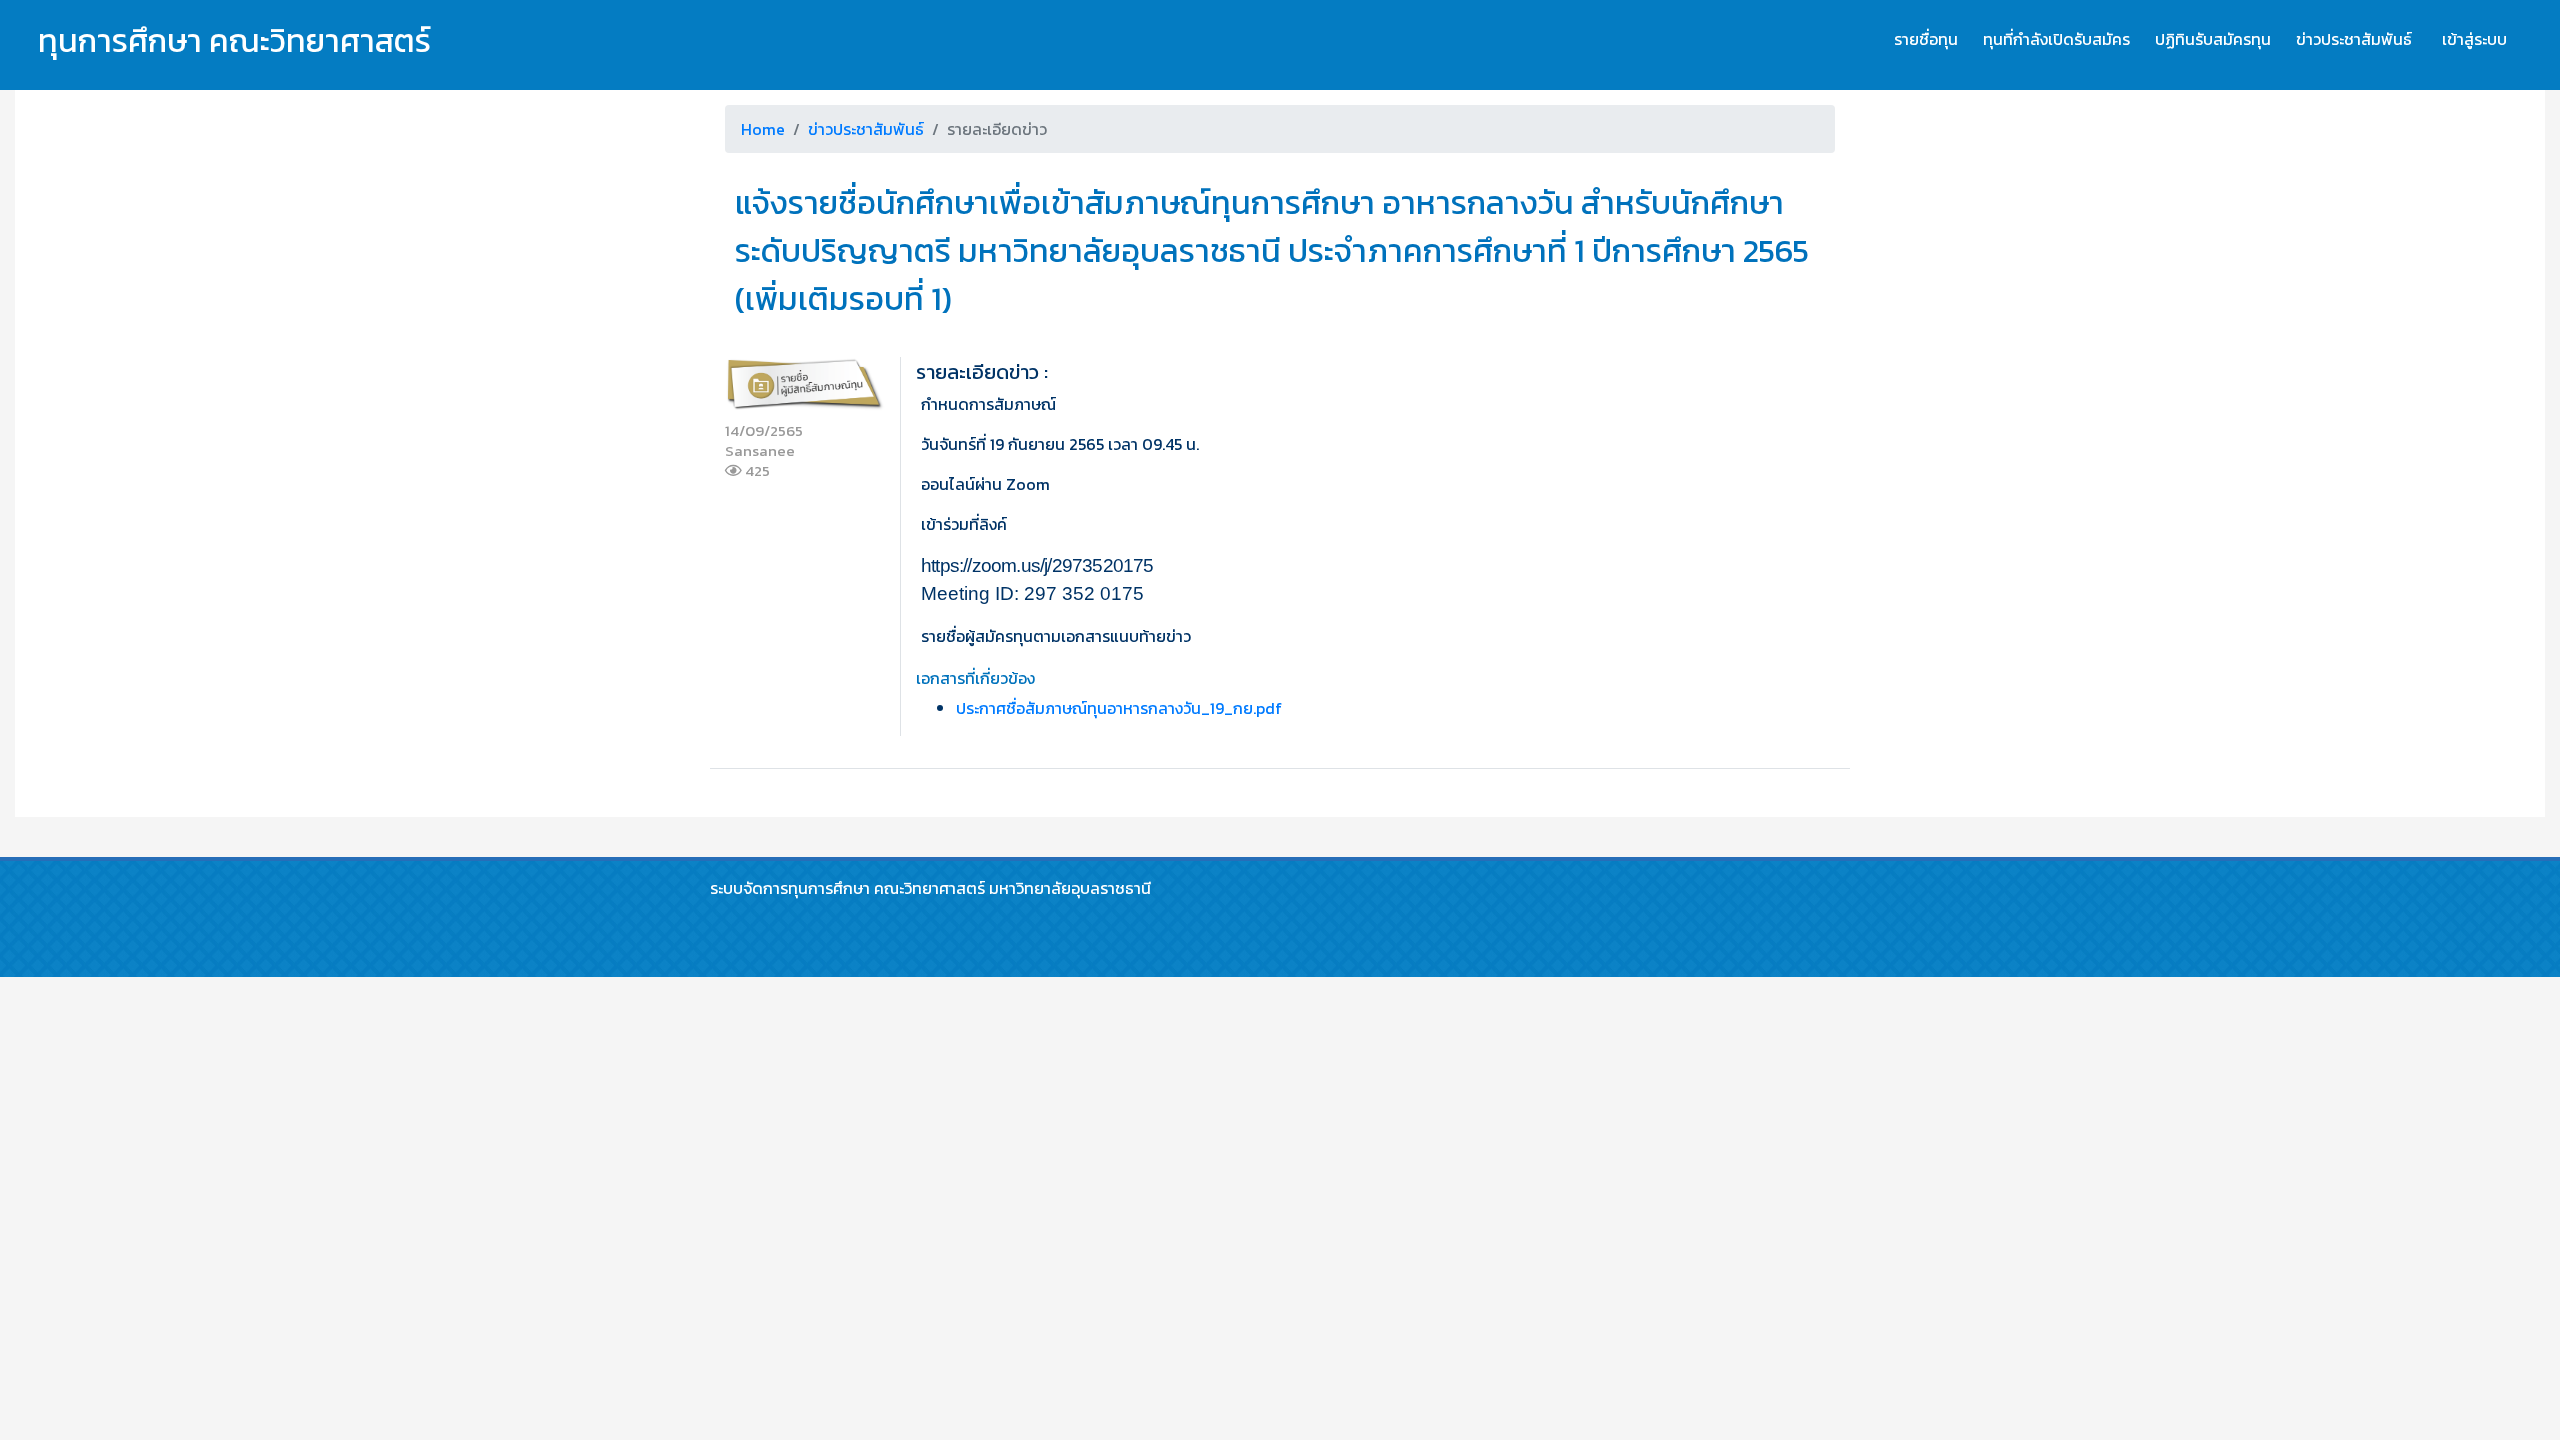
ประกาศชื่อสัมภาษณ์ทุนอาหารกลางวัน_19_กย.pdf (1119, 708)
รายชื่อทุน (1926, 39)
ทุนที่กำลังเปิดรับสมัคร (2056, 39)
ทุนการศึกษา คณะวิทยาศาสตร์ (234, 41)
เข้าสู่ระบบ (2474, 39)
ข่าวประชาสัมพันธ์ (2354, 39)
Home (763, 129)
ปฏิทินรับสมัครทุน (2213, 39)
